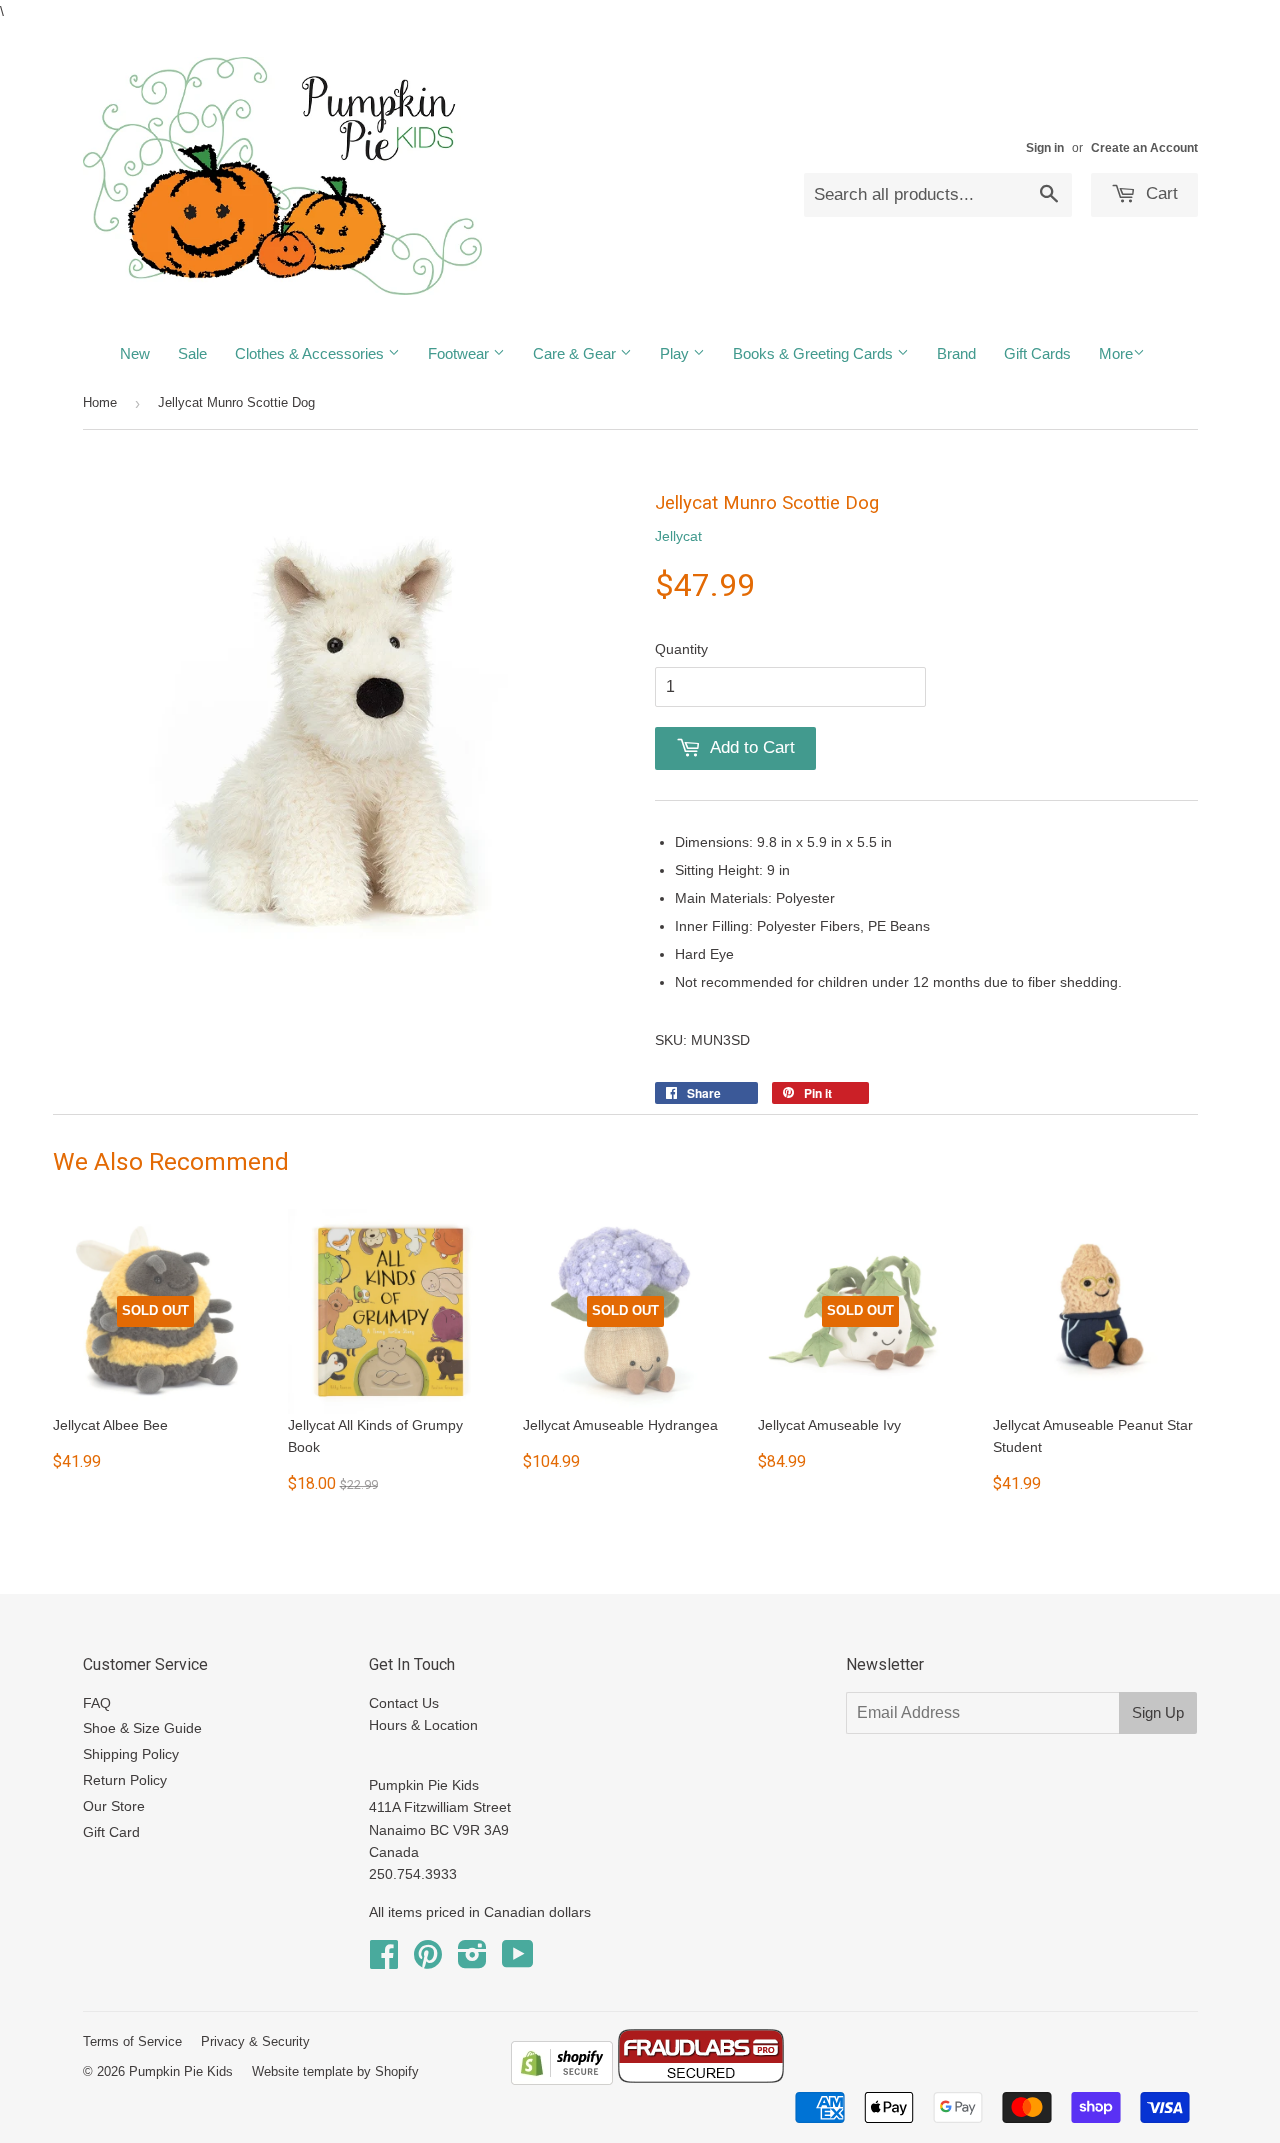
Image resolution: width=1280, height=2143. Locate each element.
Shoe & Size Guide (142, 1728)
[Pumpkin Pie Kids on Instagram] (472, 1961)
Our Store (114, 1806)
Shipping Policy (131, 1754)
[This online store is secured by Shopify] (562, 2080)
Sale (192, 353)
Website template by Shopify (335, 2071)
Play (676, 353)
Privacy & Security (255, 2041)
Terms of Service (132, 2041)
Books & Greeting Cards (815, 353)
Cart (1159, 193)
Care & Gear (576, 353)
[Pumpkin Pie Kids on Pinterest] (428, 1961)
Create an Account (1144, 148)
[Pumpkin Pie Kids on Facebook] (384, 1961)
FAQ (97, 1703)
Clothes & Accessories (311, 353)
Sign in (1045, 148)
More (1116, 353)
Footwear (460, 353)
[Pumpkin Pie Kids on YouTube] (518, 1961)
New (135, 353)
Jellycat (678, 536)
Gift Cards (1037, 353)
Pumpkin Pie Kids (181, 2071)
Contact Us (404, 1703)
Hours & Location (423, 1725)
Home (100, 402)
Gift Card (111, 1832)
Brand (956, 353)
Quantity (681, 649)
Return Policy (125, 1780)
